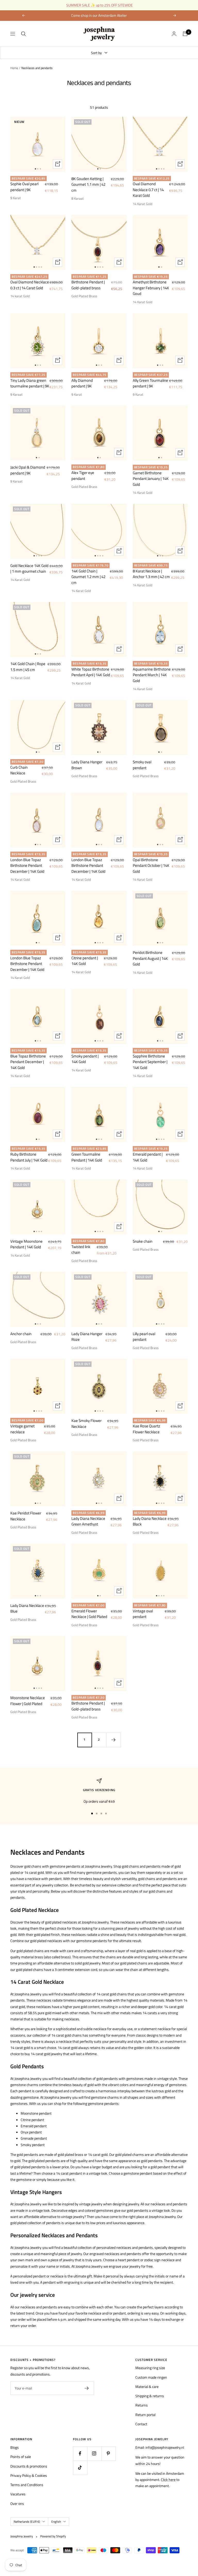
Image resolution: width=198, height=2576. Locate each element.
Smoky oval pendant (142, 765)
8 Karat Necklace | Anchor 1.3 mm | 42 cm (151, 574)
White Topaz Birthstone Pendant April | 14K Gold (91, 672)
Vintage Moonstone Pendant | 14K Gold (26, 1244)
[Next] (113, 1740)
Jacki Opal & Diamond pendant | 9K (28, 470)
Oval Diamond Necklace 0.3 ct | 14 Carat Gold (30, 285)
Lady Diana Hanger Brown (87, 765)
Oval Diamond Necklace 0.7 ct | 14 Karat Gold (148, 190)
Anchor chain (21, 1334)
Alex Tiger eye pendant (83, 476)
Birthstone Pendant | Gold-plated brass (88, 285)
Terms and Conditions (27, 2485)
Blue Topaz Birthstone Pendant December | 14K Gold (28, 1062)
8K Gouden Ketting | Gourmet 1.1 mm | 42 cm (88, 185)
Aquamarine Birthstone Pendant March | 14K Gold (152, 675)
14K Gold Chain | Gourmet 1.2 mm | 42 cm (88, 577)
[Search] (23, 34)
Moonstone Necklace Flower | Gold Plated (28, 1701)
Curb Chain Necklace (19, 770)
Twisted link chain (81, 1250)
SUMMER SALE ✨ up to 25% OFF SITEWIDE (100, 5)
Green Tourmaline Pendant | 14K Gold (87, 1157)
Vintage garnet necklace (22, 1429)
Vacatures (18, 2494)
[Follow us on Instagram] (94, 2454)
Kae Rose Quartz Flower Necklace (146, 1429)
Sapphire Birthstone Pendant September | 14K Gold (150, 1062)
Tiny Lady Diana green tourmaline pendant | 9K (30, 383)
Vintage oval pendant (143, 1614)
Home (14, 68)
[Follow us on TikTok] (80, 2468)
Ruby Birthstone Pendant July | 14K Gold (29, 1157)
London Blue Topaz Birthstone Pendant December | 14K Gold (27, 866)
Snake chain (143, 1241)
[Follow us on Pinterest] (108, 2454)
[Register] (87, 2388)
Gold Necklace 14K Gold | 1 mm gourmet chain (29, 569)
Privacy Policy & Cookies (29, 2475)
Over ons (17, 2503)
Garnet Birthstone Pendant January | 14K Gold (151, 479)
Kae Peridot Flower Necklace (26, 1516)
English (56, 2522)
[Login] (174, 34)
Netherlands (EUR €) (27, 2522)
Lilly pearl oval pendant (144, 1337)
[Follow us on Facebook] (80, 2454)
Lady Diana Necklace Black (150, 1522)
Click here (168, 2480)
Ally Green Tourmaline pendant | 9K (150, 383)
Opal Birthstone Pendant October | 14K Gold (151, 866)
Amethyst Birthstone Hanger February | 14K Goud (151, 288)
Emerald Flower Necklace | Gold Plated (89, 1614)
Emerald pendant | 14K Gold (148, 1157)
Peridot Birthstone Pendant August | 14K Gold (150, 958)
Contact (141, 2424)
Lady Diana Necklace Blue (27, 1609)
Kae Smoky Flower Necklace (86, 1424)
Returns (142, 2405)
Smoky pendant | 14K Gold (85, 1059)
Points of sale (21, 2457)
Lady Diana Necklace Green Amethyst (88, 1522)
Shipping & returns (150, 2396)
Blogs (15, 2447)
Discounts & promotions (29, 2466)
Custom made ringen (151, 2377)
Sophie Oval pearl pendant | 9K (24, 187)
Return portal (145, 2415)
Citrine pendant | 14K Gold (85, 961)
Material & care (147, 2387)
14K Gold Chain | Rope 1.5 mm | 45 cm (28, 667)
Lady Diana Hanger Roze (87, 1337)
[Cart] (185, 34)
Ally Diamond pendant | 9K (82, 383)
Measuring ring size (150, 2368)
